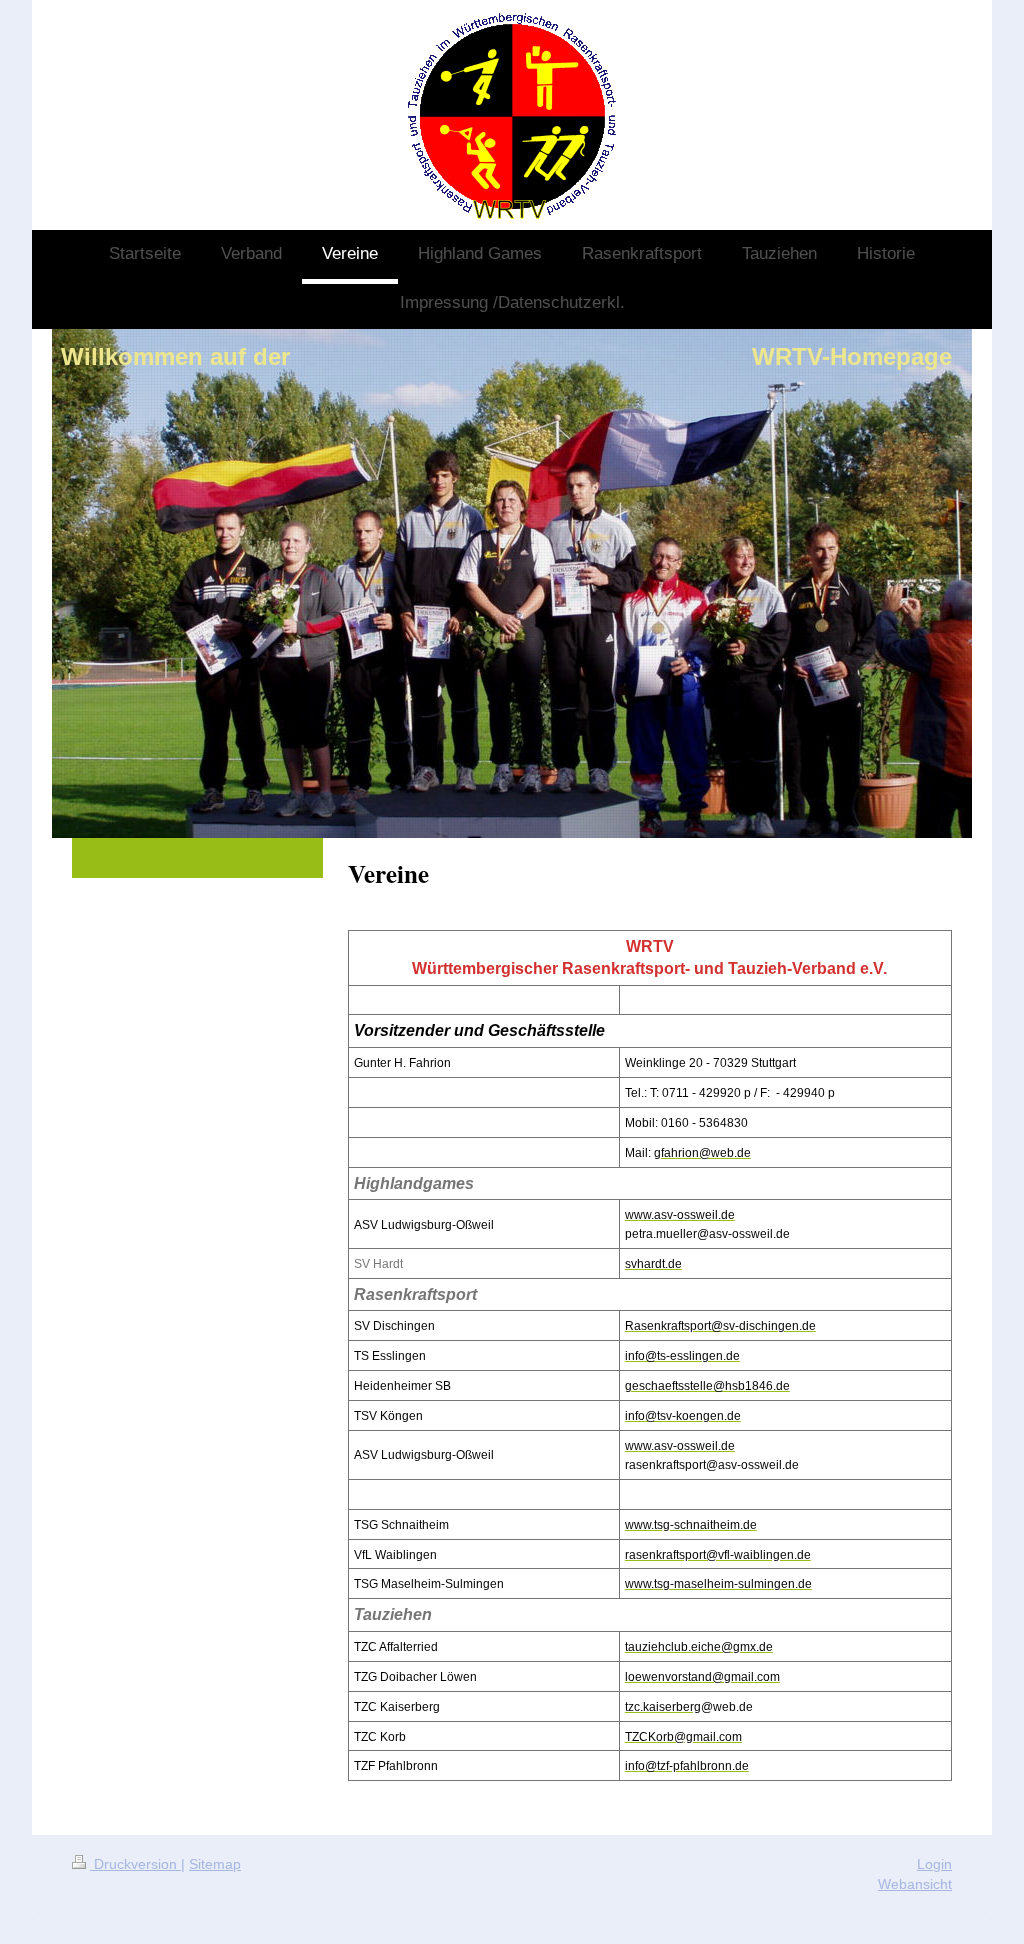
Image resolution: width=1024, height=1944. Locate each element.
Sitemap (215, 1864)
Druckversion (135, 1864)
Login (934, 1864)
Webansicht (915, 1884)
